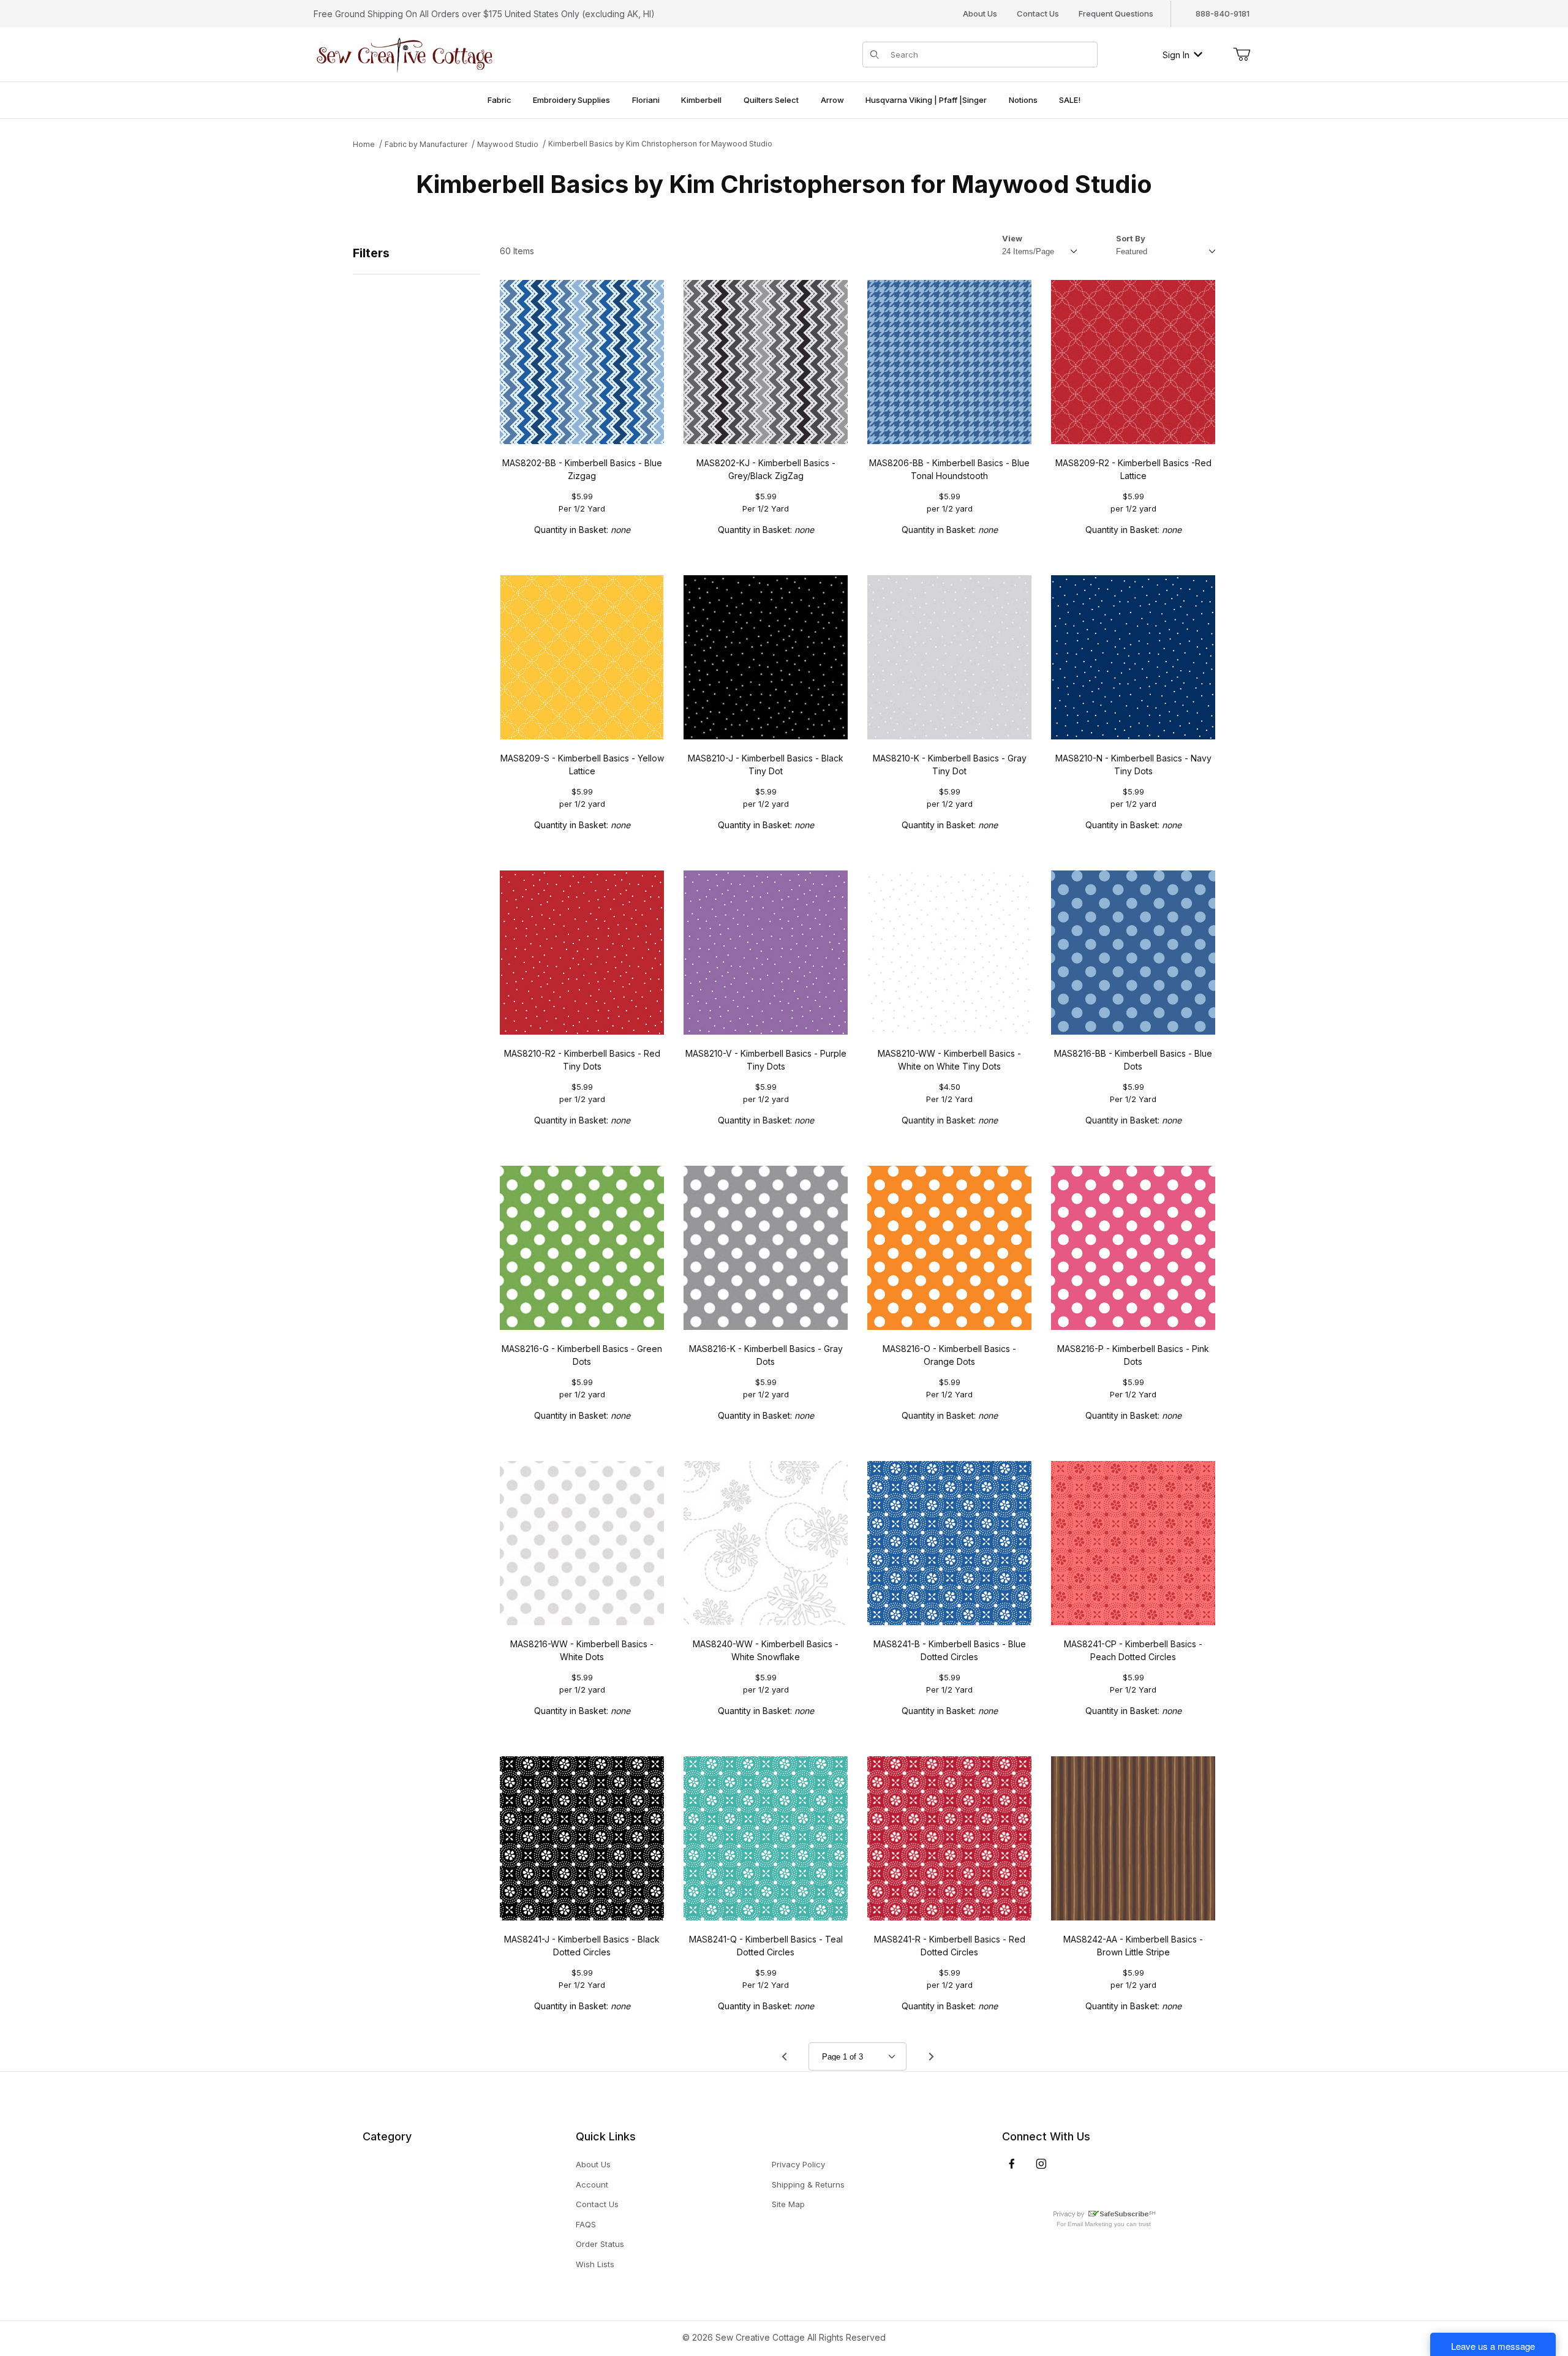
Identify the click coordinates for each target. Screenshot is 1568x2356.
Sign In (1176, 55)
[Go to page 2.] (931, 2056)
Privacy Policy (798, 2164)
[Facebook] (1012, 2164)
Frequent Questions (1116, 13)
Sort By (1131, 238)
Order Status (600, 2244)
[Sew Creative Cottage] (405, 54)
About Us (980, 13)
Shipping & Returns (808, 2184)
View (1012, 238)
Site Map (788, 2204)
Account (592, 2184)
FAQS (586, 2224)
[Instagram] (1041, 2164)
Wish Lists (595, 2264)
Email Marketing (1090, 2224)
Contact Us (1038, 13)
